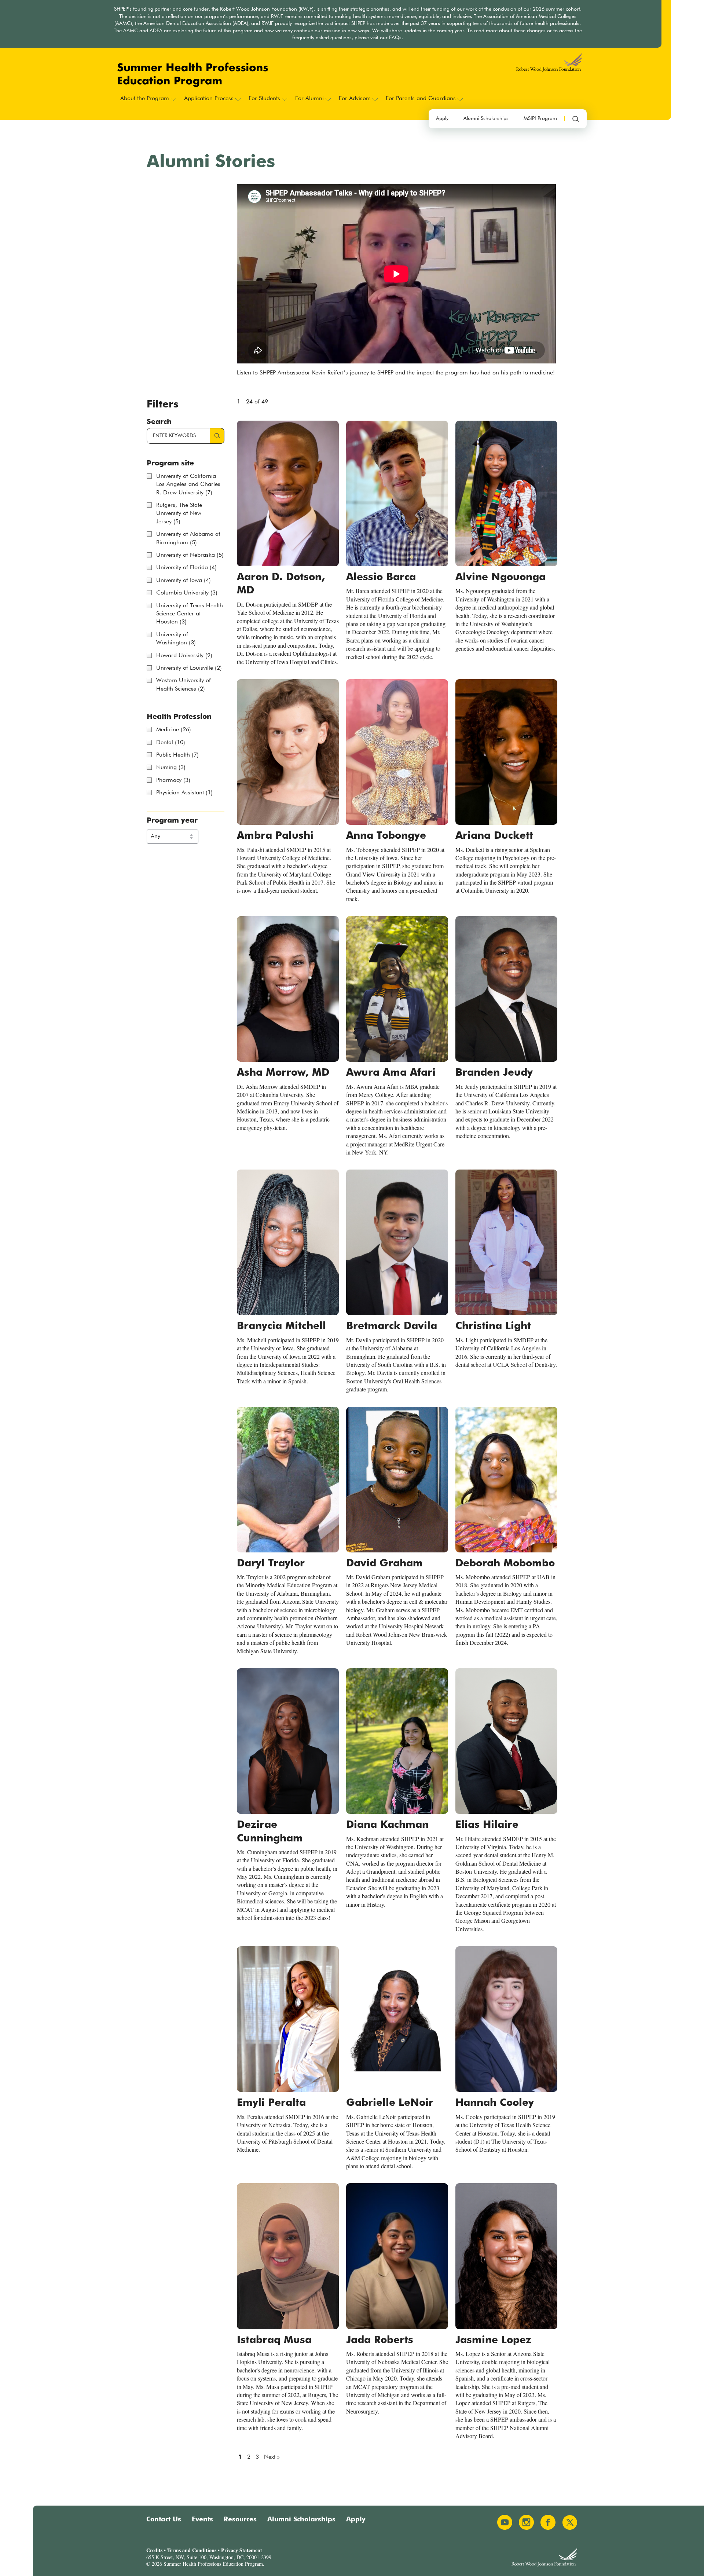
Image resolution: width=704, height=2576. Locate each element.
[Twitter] (570, 2522)
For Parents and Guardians (421, 99)
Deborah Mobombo (505, 1563)
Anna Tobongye (386, 836)
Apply (442, 118)
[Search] (576, 119)
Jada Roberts (380, 2340)
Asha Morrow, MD (283, 1073)
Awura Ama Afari (391, 1073)
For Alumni (309, 99)
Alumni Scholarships (486, 118)
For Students (264, 99)
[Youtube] (505, 2522)
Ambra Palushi (275, 836)
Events (202, 2520)
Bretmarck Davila (392, 1326)
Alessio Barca (381, 577)
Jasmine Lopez (493, 2340)
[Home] (193, 75)
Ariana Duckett (494, 836)
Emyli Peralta (271, 2103)
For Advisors (355, 99)
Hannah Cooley (495, 2103)
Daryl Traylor (271, 1563)
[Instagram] (526, 2522)
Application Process (209, 99)
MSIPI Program (540, 118)
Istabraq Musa (274, 2340)
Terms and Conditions (192, 2550)
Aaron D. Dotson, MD (281, 584)
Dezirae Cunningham (270, 1832)
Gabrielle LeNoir (390, 2103)
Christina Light (493, 1326)
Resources (240, 2520)
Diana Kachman (387, 1825)
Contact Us (164, 2520)
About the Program (145, 99)
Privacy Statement (242, 2550)
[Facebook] (548, 2522)
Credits (154, 2550)
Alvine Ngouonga (500, 577)
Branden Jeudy (494, 1073)
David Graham (384, 1563)
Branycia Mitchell (281, 1326)
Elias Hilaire (487, 1825)
